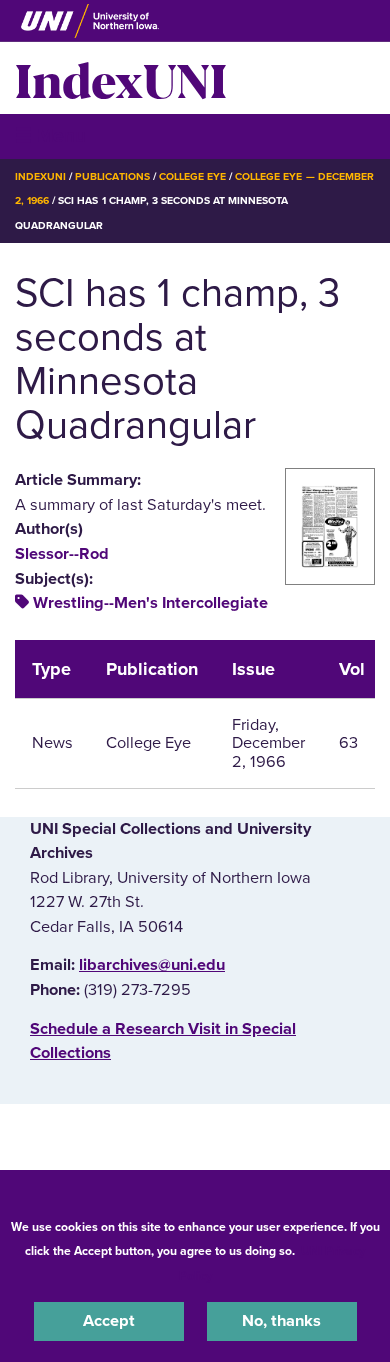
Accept (109, 1321)
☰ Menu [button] (50, 135)
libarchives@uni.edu (152, 965)
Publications (112, 176)
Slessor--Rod (62, 554)
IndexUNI (121, 78)
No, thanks (281, 1321)
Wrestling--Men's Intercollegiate (150, 603)
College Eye (192, 176)
